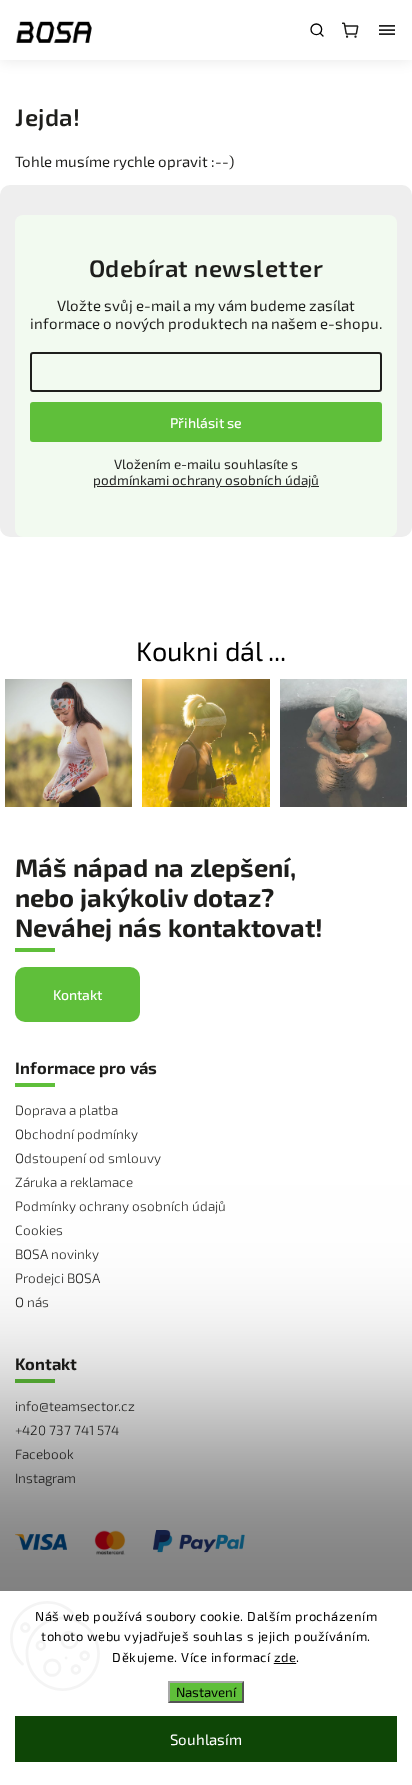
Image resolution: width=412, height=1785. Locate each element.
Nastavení (206, 1692)
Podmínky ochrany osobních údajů (120, 1206)
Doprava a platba (66, 1110)
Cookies (39, 1230)
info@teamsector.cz (75, 1406)
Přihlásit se (206, 422)
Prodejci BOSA (57, 1278)
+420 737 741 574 (67, 1430)
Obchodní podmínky (76, 1134)
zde (285, 1657)
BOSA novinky (57, 1254)
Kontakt (77, 994)
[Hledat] (317, 30)
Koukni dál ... (211, 650)
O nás (32, 1302)
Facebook (44, 1454)
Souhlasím (206, 1739)
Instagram (45, 1478)
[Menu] (387, 30)
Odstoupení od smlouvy (88, 1158)
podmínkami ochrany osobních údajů (206, 480)
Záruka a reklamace (74, 1182)
